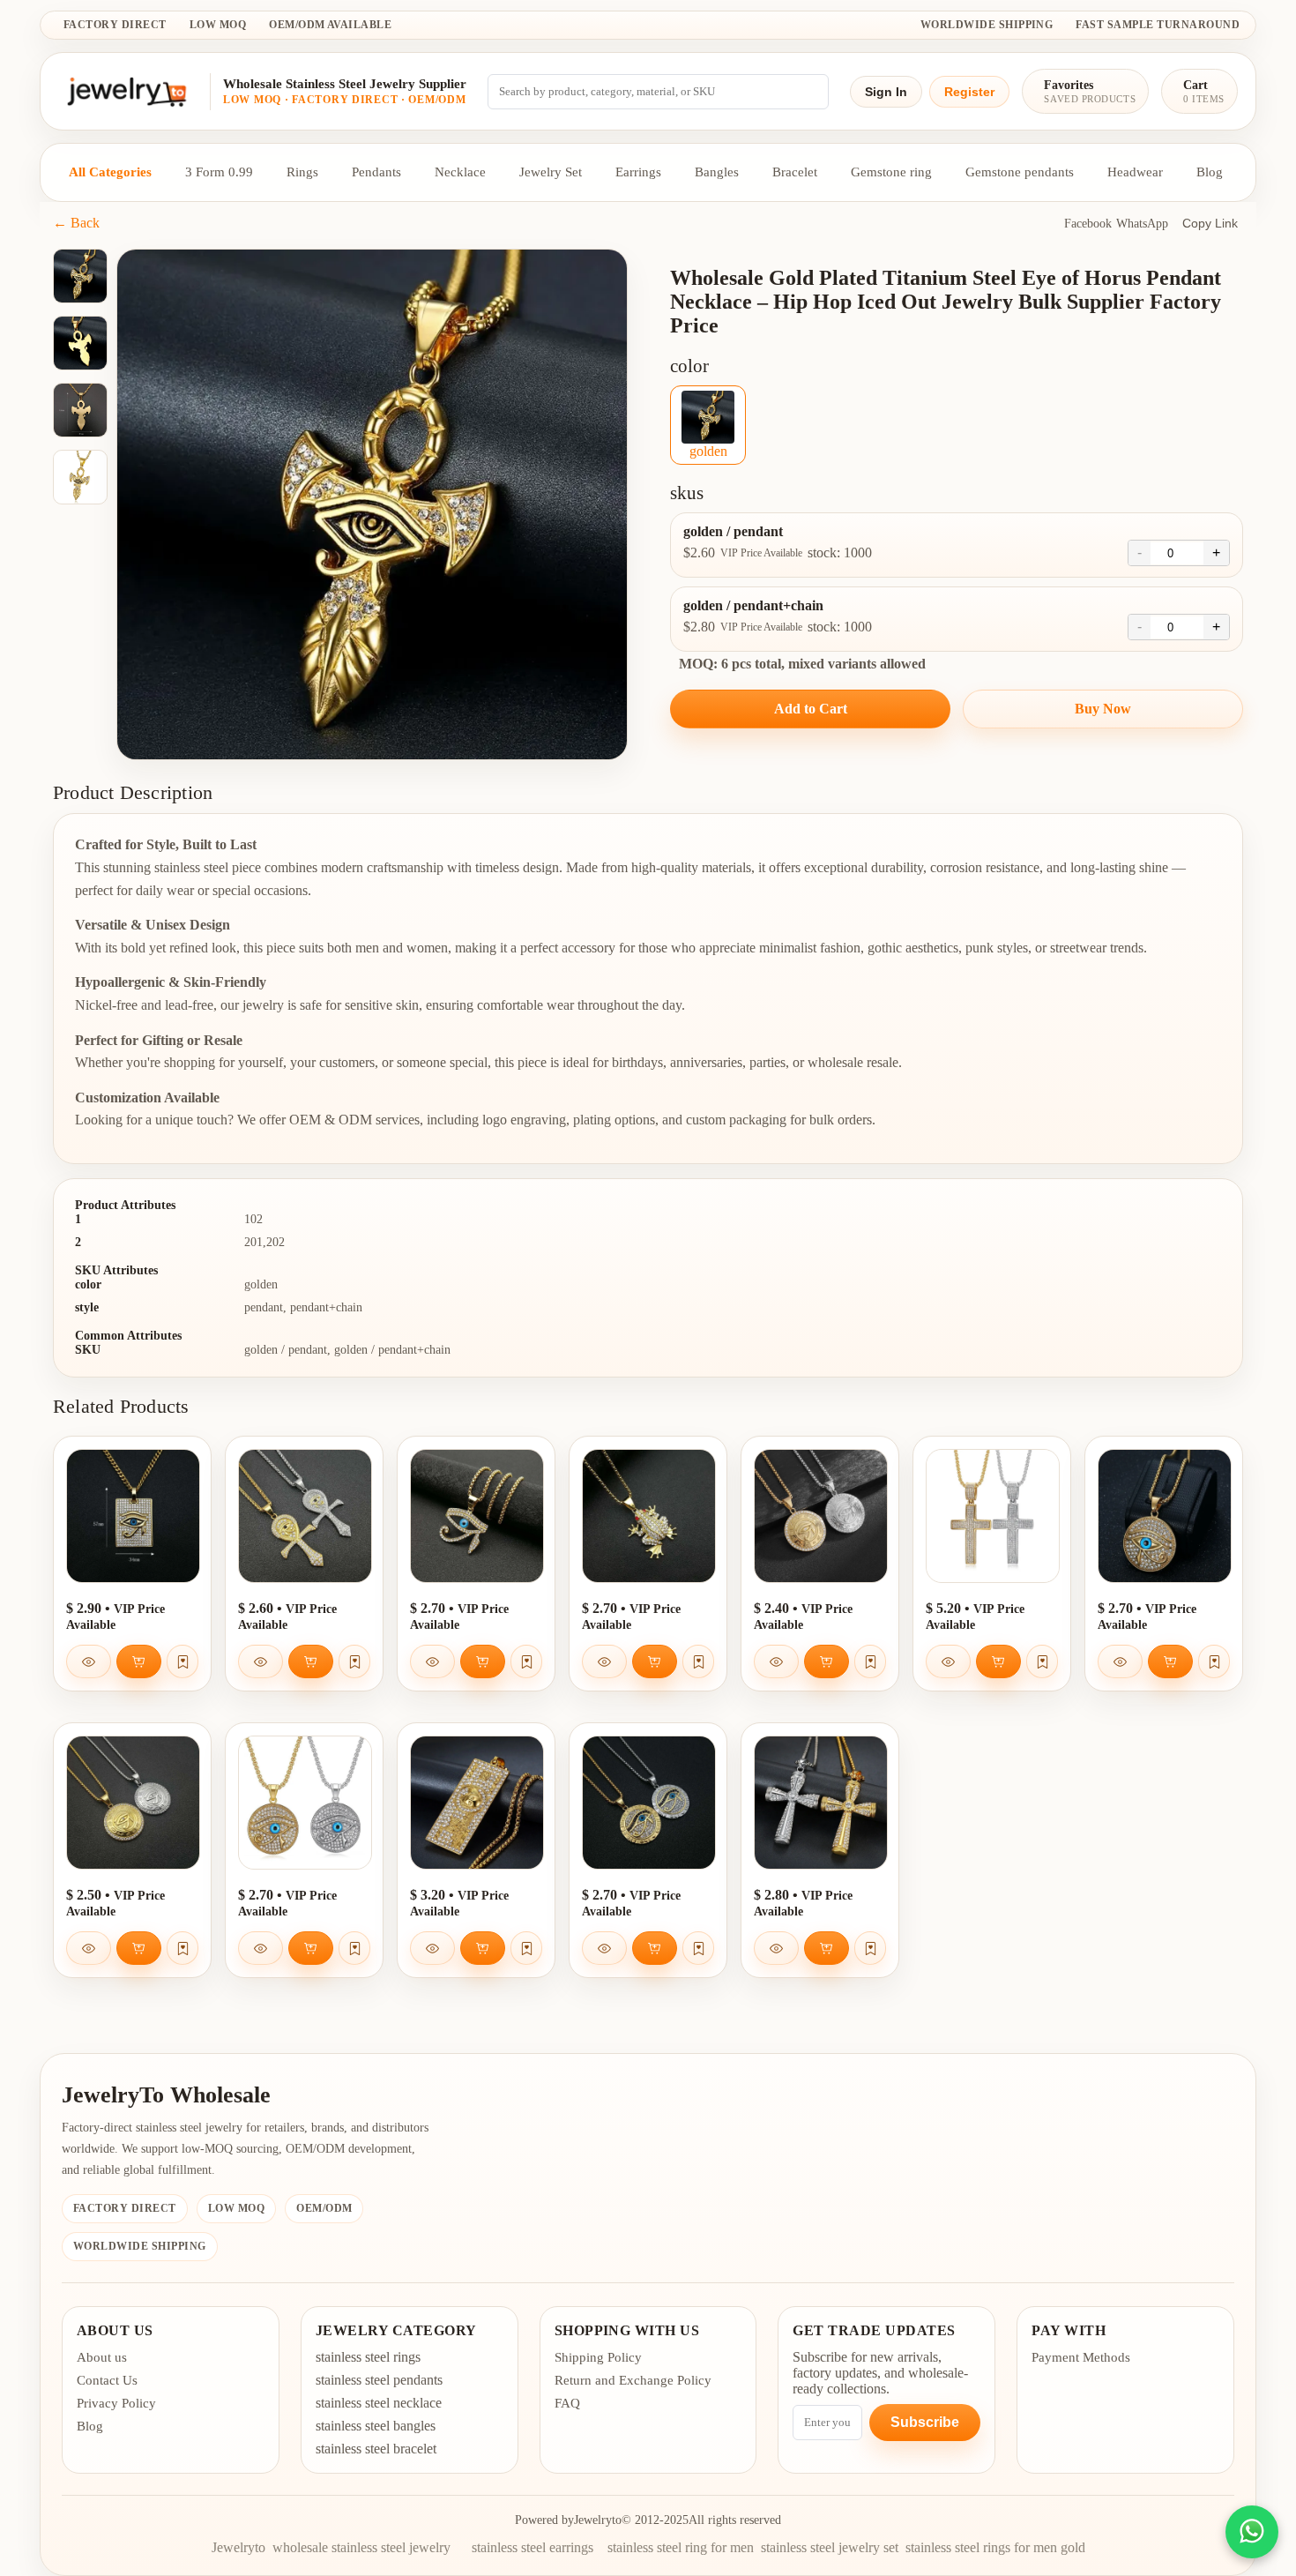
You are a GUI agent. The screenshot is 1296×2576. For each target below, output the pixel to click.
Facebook (1088, 224)
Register (969, 92)
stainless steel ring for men (681, 2547)
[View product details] (89, 1661)
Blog (90, 2426)
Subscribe (925, 2422)
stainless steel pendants (379, 2380)
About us (102, 2357)
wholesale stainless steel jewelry (361, 2547)
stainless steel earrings (533, 2547)
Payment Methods (1081, 2357)
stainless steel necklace (379, 2403)
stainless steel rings (368, 2357)
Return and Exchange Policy (633, 2380)
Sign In (886, 92)
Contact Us (107, 2380)
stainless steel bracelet (376, 2449)
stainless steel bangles (376, 2426)
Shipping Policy (598, 2357)
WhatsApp (1142, 224)
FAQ (567, 2403)
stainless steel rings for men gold (995, 2547)
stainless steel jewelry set (830, 2547)
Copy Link (1210, 223)
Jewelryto (598, 2520)
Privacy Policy (116, 2403)
